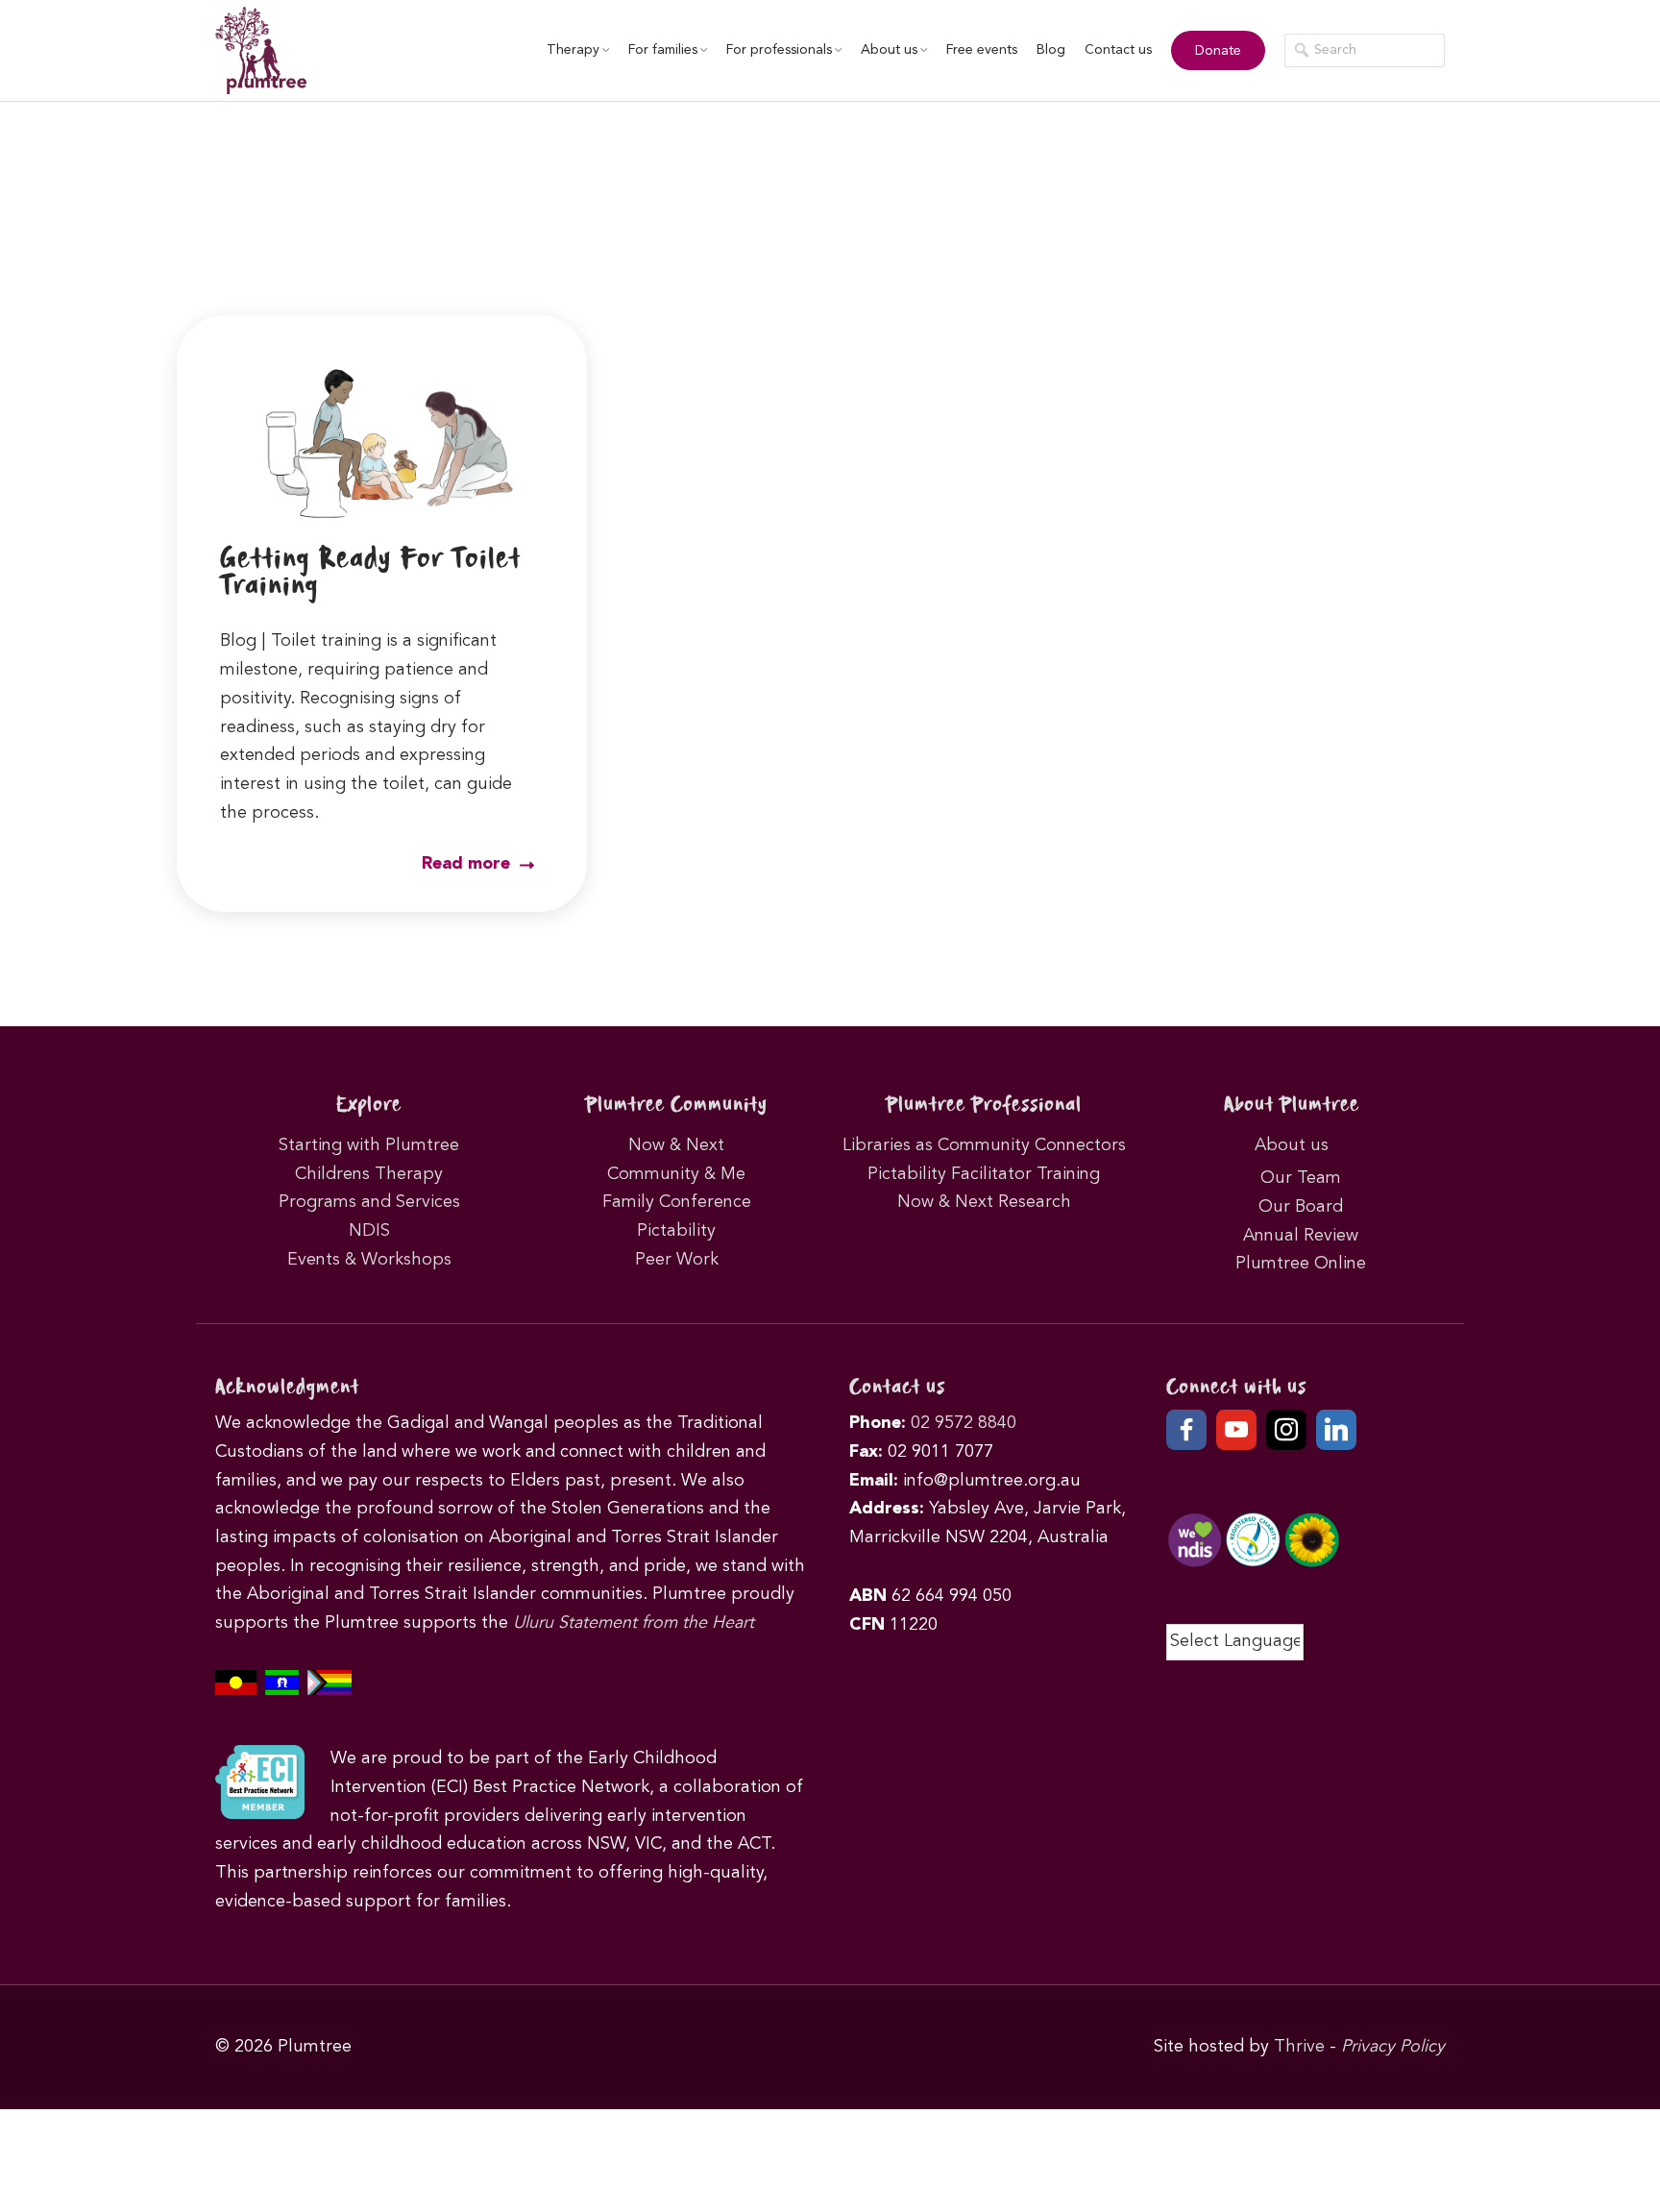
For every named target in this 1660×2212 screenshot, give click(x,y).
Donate (1218, 51)
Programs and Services (369, 1202)
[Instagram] (1286, 1430)
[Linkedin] (1336, 1430)
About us (889, 50)
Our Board (1301, 1207)
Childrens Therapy (369, 1174)
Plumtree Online (1301, 1264)
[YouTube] (1236, 1430)
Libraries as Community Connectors (984, 1145)
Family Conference (677, 1202)
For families (663, 50)
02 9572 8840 (964, 1423)
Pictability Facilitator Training (984, 1174)
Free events (982, 50)
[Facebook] (1186, 1430)
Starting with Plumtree (369, 1145)
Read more (468, 864)
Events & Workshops (369, 1260)
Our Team (1301, 1178)
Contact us (1118, 50)
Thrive (1299, 2047)
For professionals (779, 50)
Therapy (573, 50)
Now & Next (676, 1145)
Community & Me (676, 1174)
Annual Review (1301, 1236)
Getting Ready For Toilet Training (370, 573)
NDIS (369, 1231)
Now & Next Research (984, 1202)
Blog (1051, 50)
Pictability (676, 1231)
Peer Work (677, 1260)
